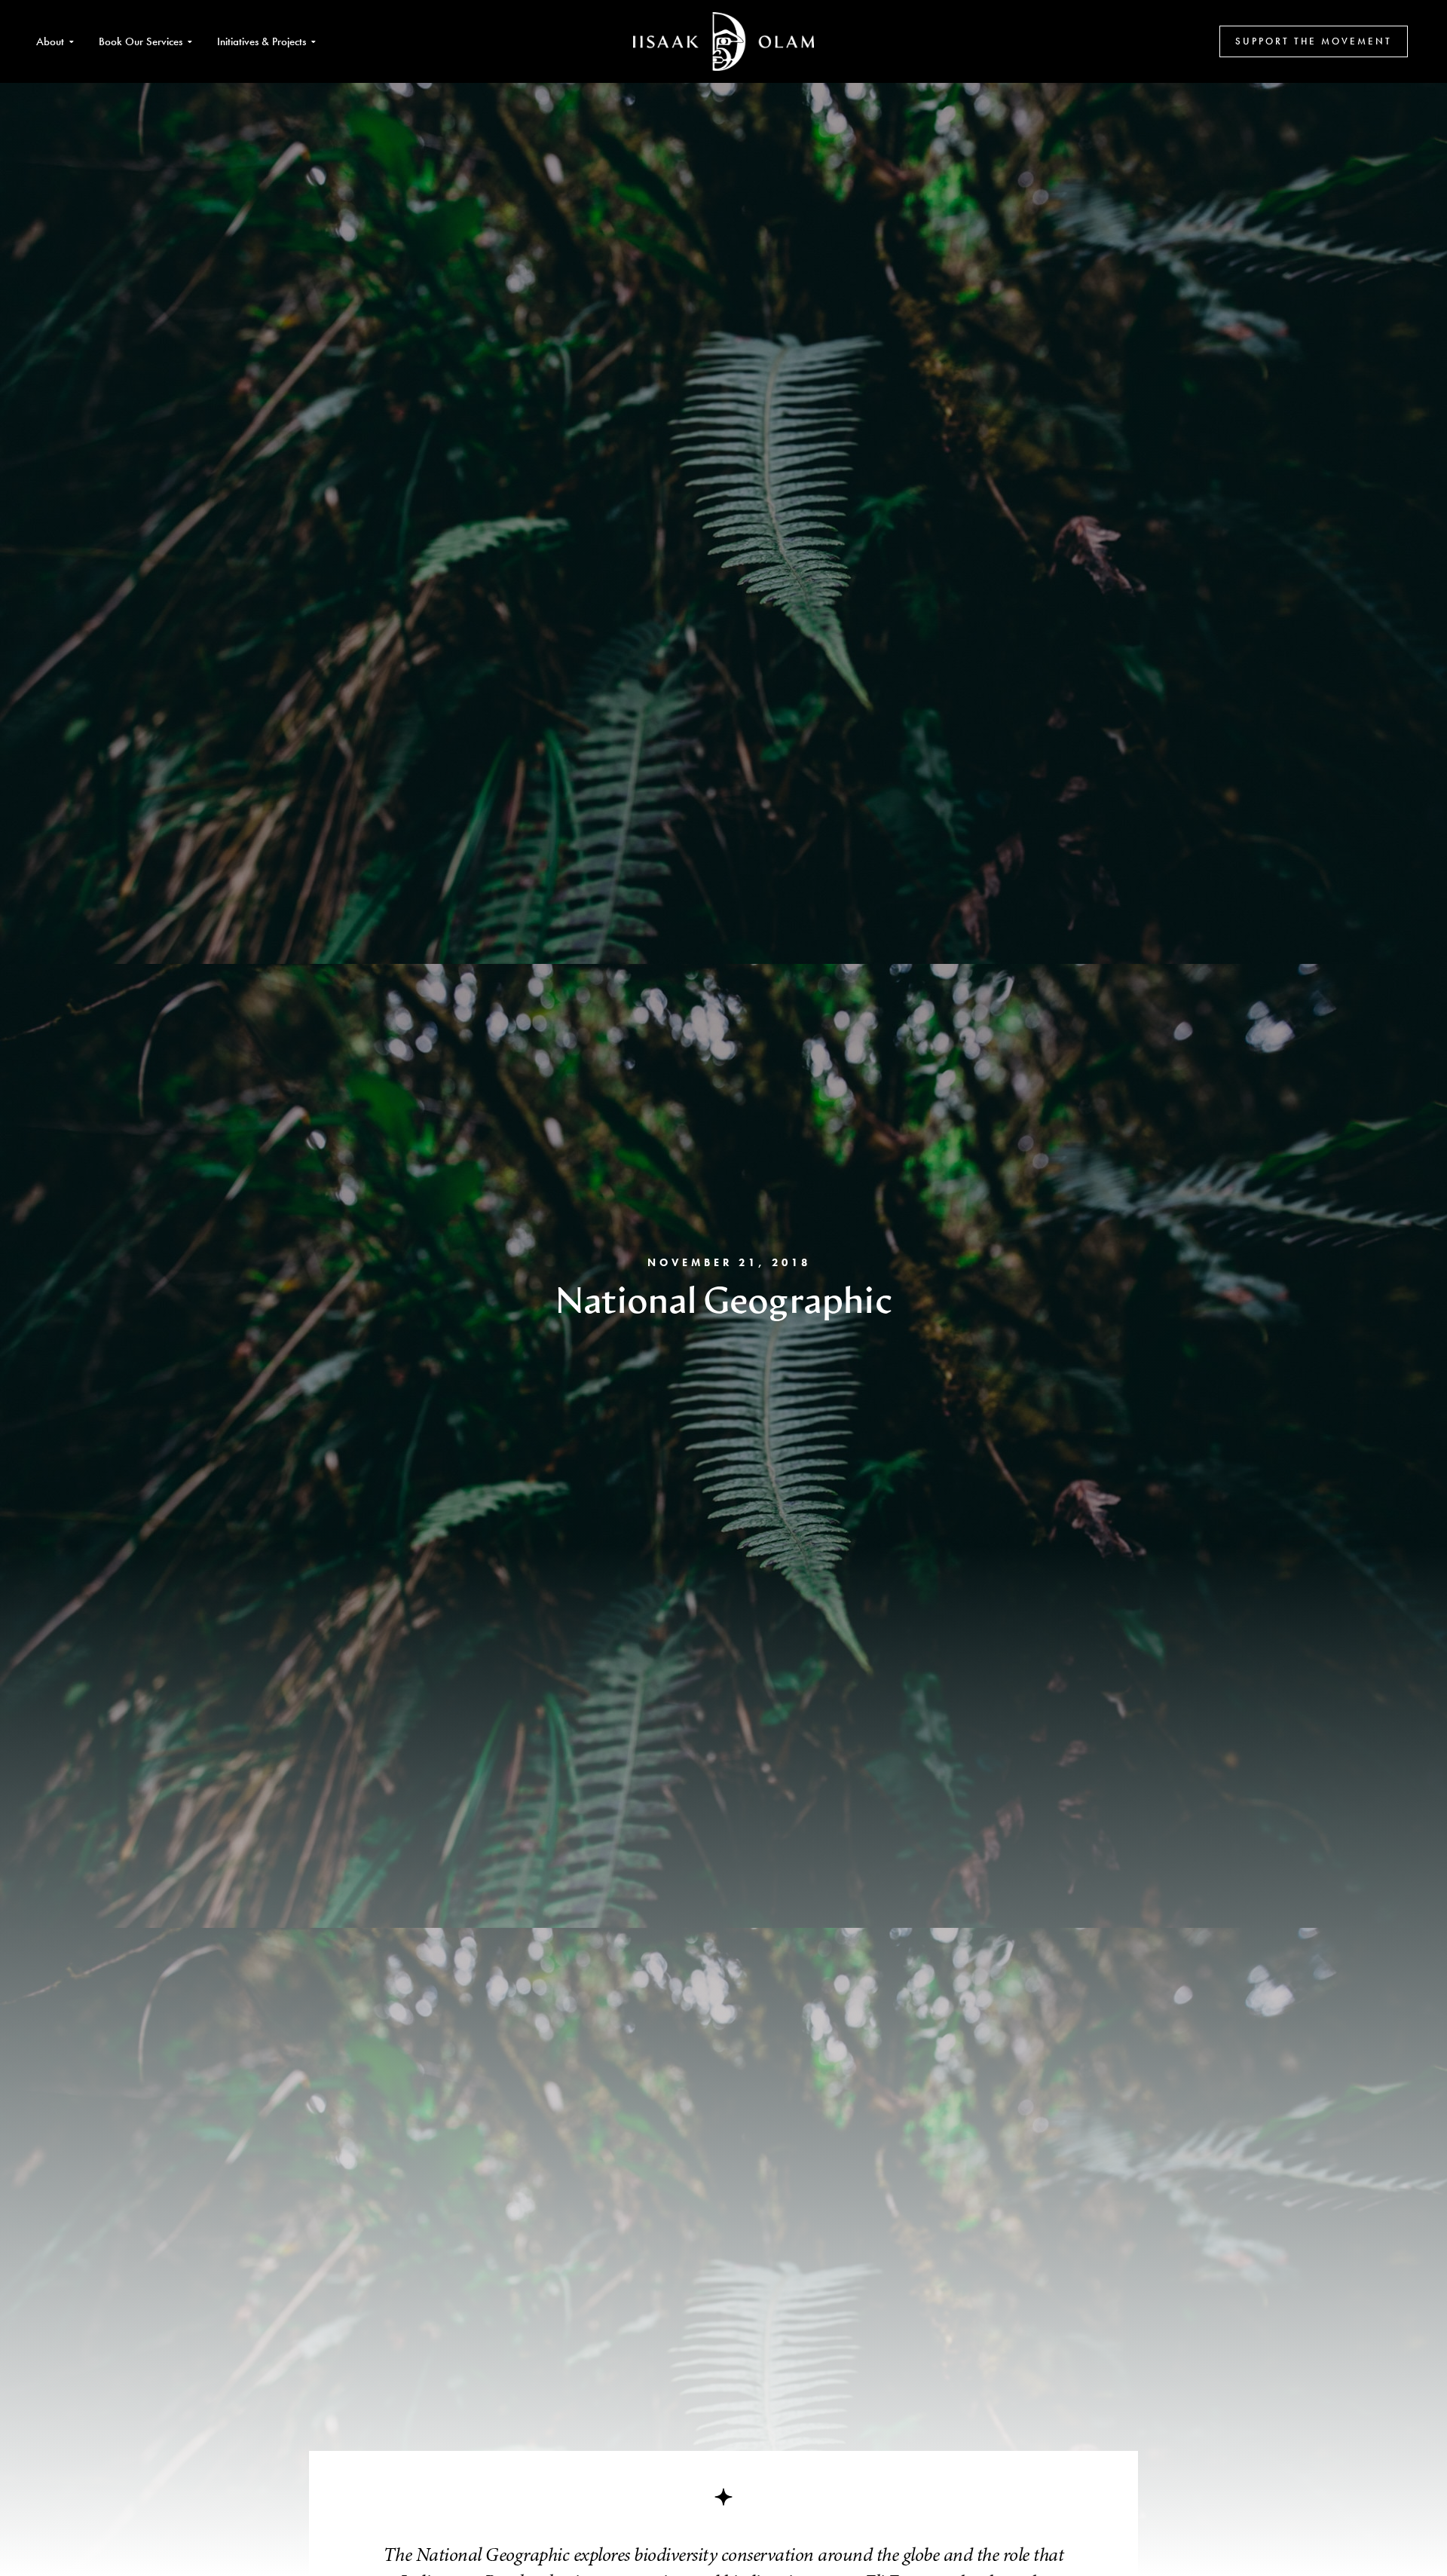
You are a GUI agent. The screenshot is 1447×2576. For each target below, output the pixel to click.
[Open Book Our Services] (190, 42)
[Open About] (71, 42)
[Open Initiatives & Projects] (313, 42)
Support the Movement (1314, 41)
